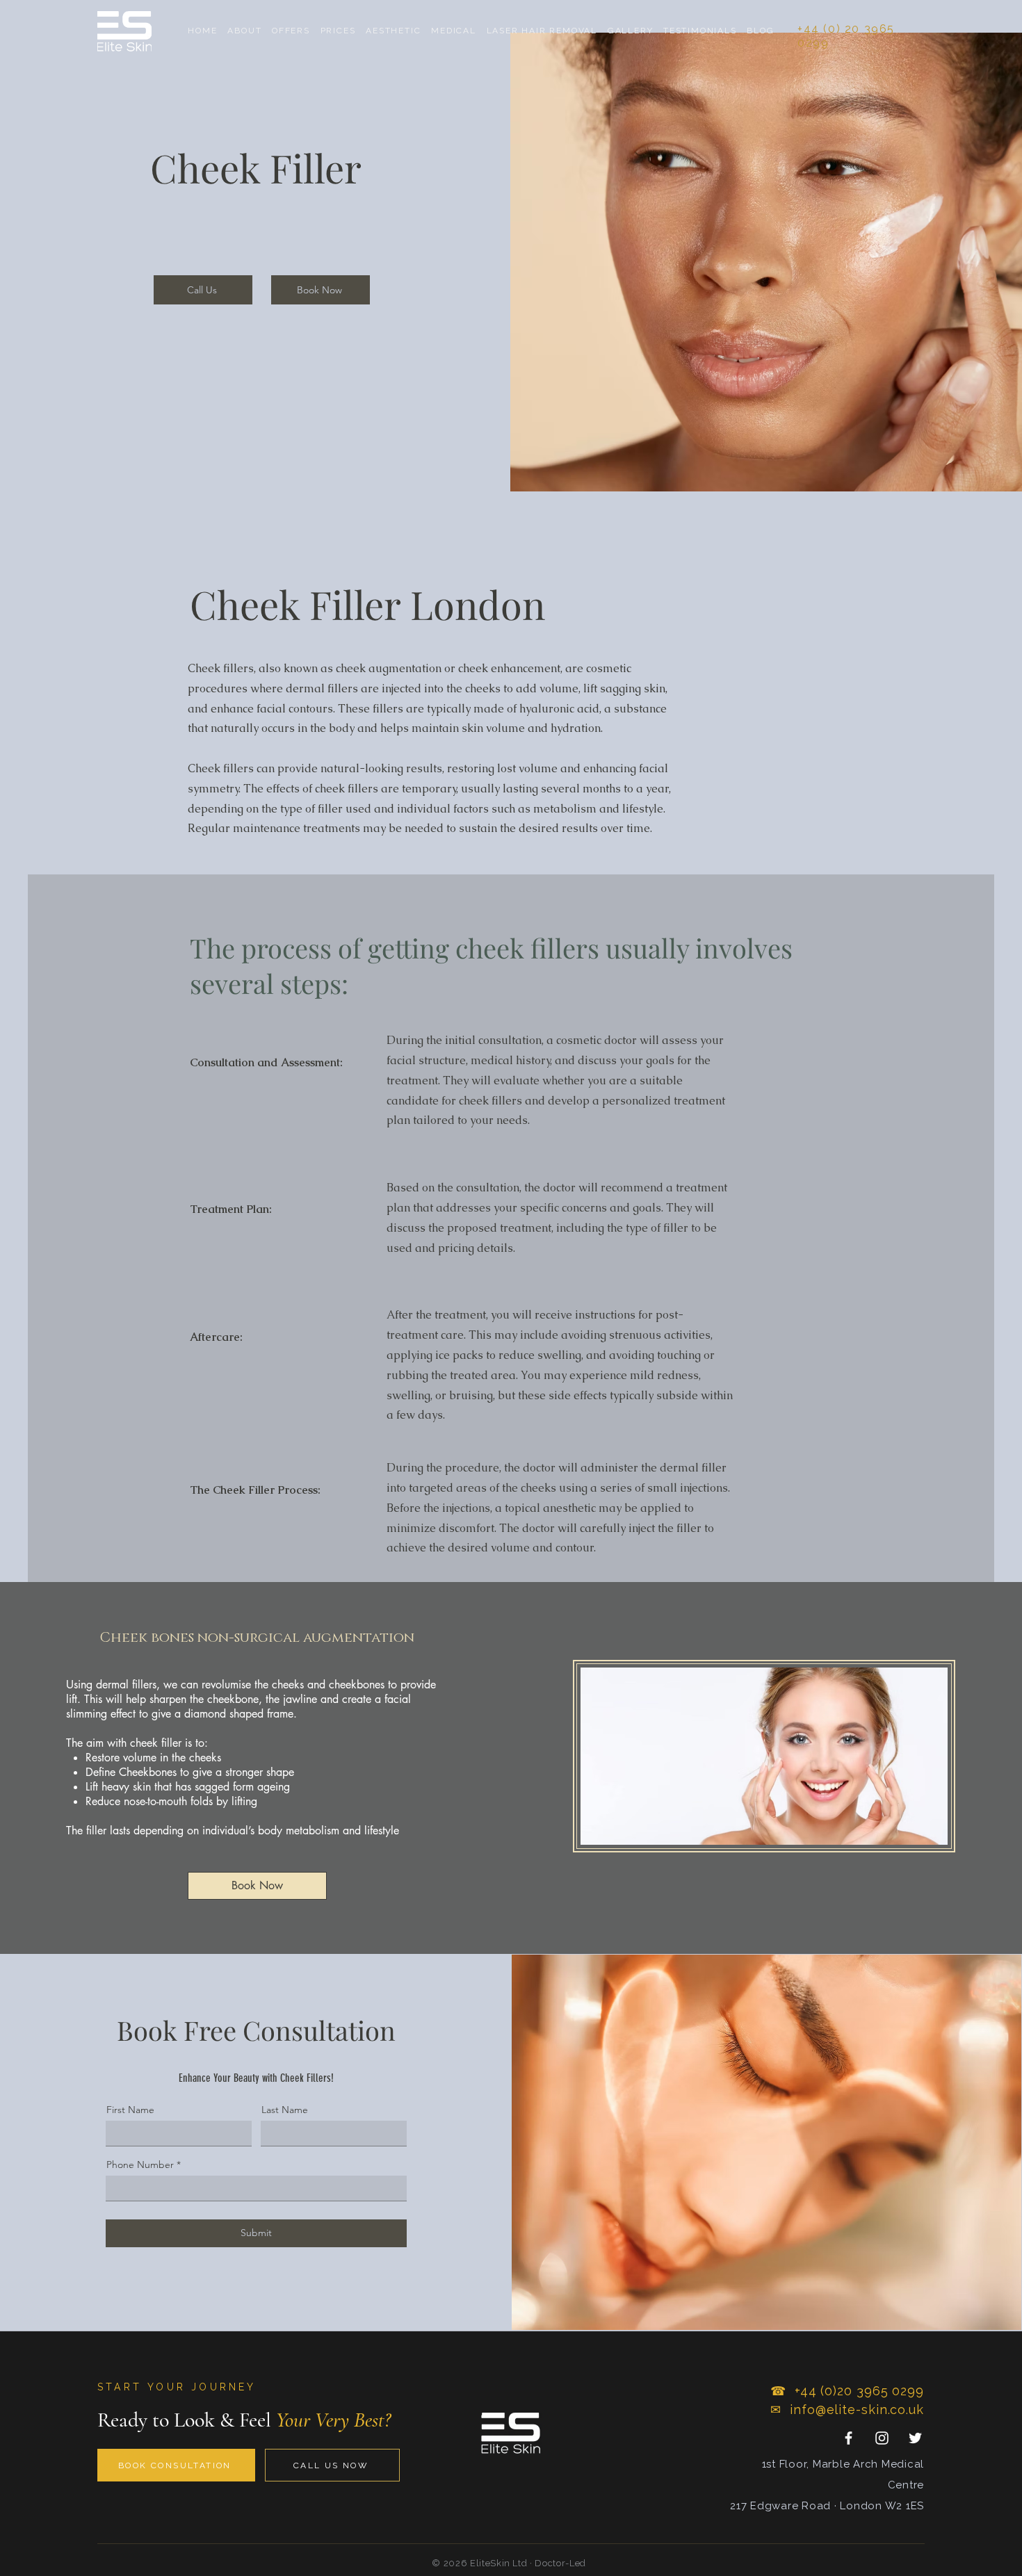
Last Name (285, 2110)
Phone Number (140, 2165)
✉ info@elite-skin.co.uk (847, 2410)
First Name (130, 2110)
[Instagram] (882, 2438)
